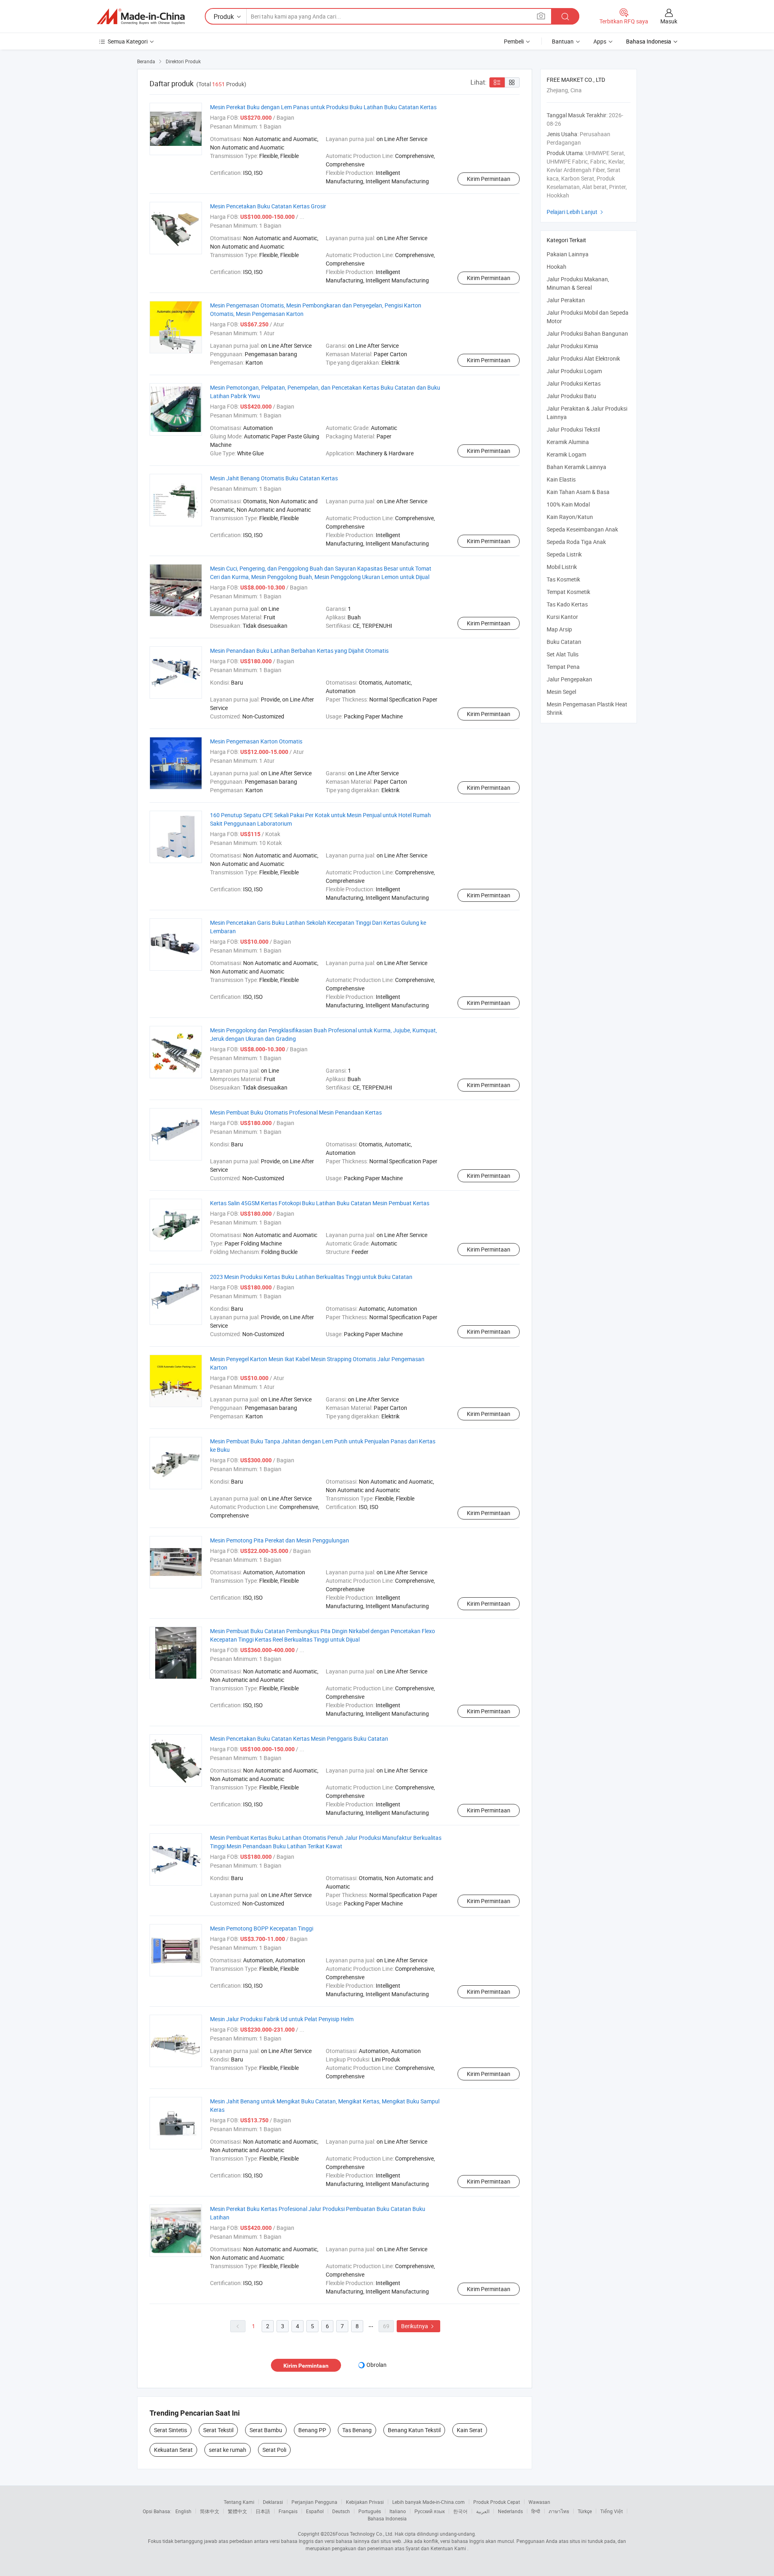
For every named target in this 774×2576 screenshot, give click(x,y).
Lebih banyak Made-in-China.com (429, 2502)
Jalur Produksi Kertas (574, 383)
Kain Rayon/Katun (570, 517)
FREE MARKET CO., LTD (576, 80)
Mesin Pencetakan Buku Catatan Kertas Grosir (268, 206)
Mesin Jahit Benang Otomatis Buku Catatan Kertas (274, 478)
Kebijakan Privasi (365, 2502)
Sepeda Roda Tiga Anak (576, 542)
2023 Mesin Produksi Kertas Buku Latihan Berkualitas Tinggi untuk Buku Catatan (311, 1277)
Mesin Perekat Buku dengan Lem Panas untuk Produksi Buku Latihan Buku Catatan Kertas (323, 107)
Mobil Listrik (562, 567)
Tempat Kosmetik (568, 592)
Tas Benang (357, 2430)
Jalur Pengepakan (569, 679)
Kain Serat (470, 2430)
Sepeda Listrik (564, 554)
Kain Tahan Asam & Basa (578, 492)
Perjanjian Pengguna (314, 2502)
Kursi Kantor (562, 617)
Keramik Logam (566, 454)
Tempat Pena (563, 667)
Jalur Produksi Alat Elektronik (583, 358)
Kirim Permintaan (489, 179)
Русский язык (430, 2511)
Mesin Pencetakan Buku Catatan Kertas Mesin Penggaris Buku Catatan (299, 1738)
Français (288, 2511)
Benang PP (312, 2430)
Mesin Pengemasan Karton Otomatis (256, 741)
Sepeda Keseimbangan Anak (582, 529)
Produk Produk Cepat (497, 2502)
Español (315, 2511)
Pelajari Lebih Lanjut (576, 212)
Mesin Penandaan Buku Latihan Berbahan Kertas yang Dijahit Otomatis (299, 651)
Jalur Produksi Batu (571, 396)
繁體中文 (237, 2511)
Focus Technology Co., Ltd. (364, 2534)
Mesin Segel (561, 692)
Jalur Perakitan (566, 300)
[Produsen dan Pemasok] (141, 17)
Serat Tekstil (218, 2430)
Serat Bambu (266, 2430)
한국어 (460, 2511)
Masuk (669, 21)
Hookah (557, 267)
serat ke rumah (228, 2450)
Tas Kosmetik (563, 579)
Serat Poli (274, 2450)
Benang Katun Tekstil (414, 2430)
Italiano (398, 2511)
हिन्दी (536, 2511)
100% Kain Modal (568, 504)
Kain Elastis (561, 479)
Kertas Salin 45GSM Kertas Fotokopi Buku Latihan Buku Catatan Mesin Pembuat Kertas (320, 1203)
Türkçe (585, 2511)
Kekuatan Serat (173, 2450)
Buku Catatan (564, 642)
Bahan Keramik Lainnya (576, 467)
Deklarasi (273, 2502)
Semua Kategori (128, 41)
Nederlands (510, 2511)
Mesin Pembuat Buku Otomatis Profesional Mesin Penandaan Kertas (296, 1112)
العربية (483, 2511)
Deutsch (341, 2511)
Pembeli (514, 41)
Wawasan (539, 2502)
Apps (600, 41)
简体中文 (210, 2511)
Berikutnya (418, 2326)
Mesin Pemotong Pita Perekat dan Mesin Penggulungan (280, 1540)
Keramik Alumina (568, 442)
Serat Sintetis (171, 2430)
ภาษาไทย (559, 2511)
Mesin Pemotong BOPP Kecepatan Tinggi (262, 1928)
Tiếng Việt (612, 2511)
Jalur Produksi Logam (574, 371)
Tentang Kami (239, 2502)
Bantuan (563, 41)
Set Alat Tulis (563, 654)
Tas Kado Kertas (567, 604)
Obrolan (377, 2365)
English (183, 2511)
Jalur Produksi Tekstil (573, 429)
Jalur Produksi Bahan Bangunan (587, 333)
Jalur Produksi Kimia (572, 346)
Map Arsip (559, 629)
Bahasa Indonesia (387, 2518)
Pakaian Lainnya (568, 254)
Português (370, 2511)
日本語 (263, 2511)
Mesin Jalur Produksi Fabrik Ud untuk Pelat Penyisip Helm (282, 2019)
